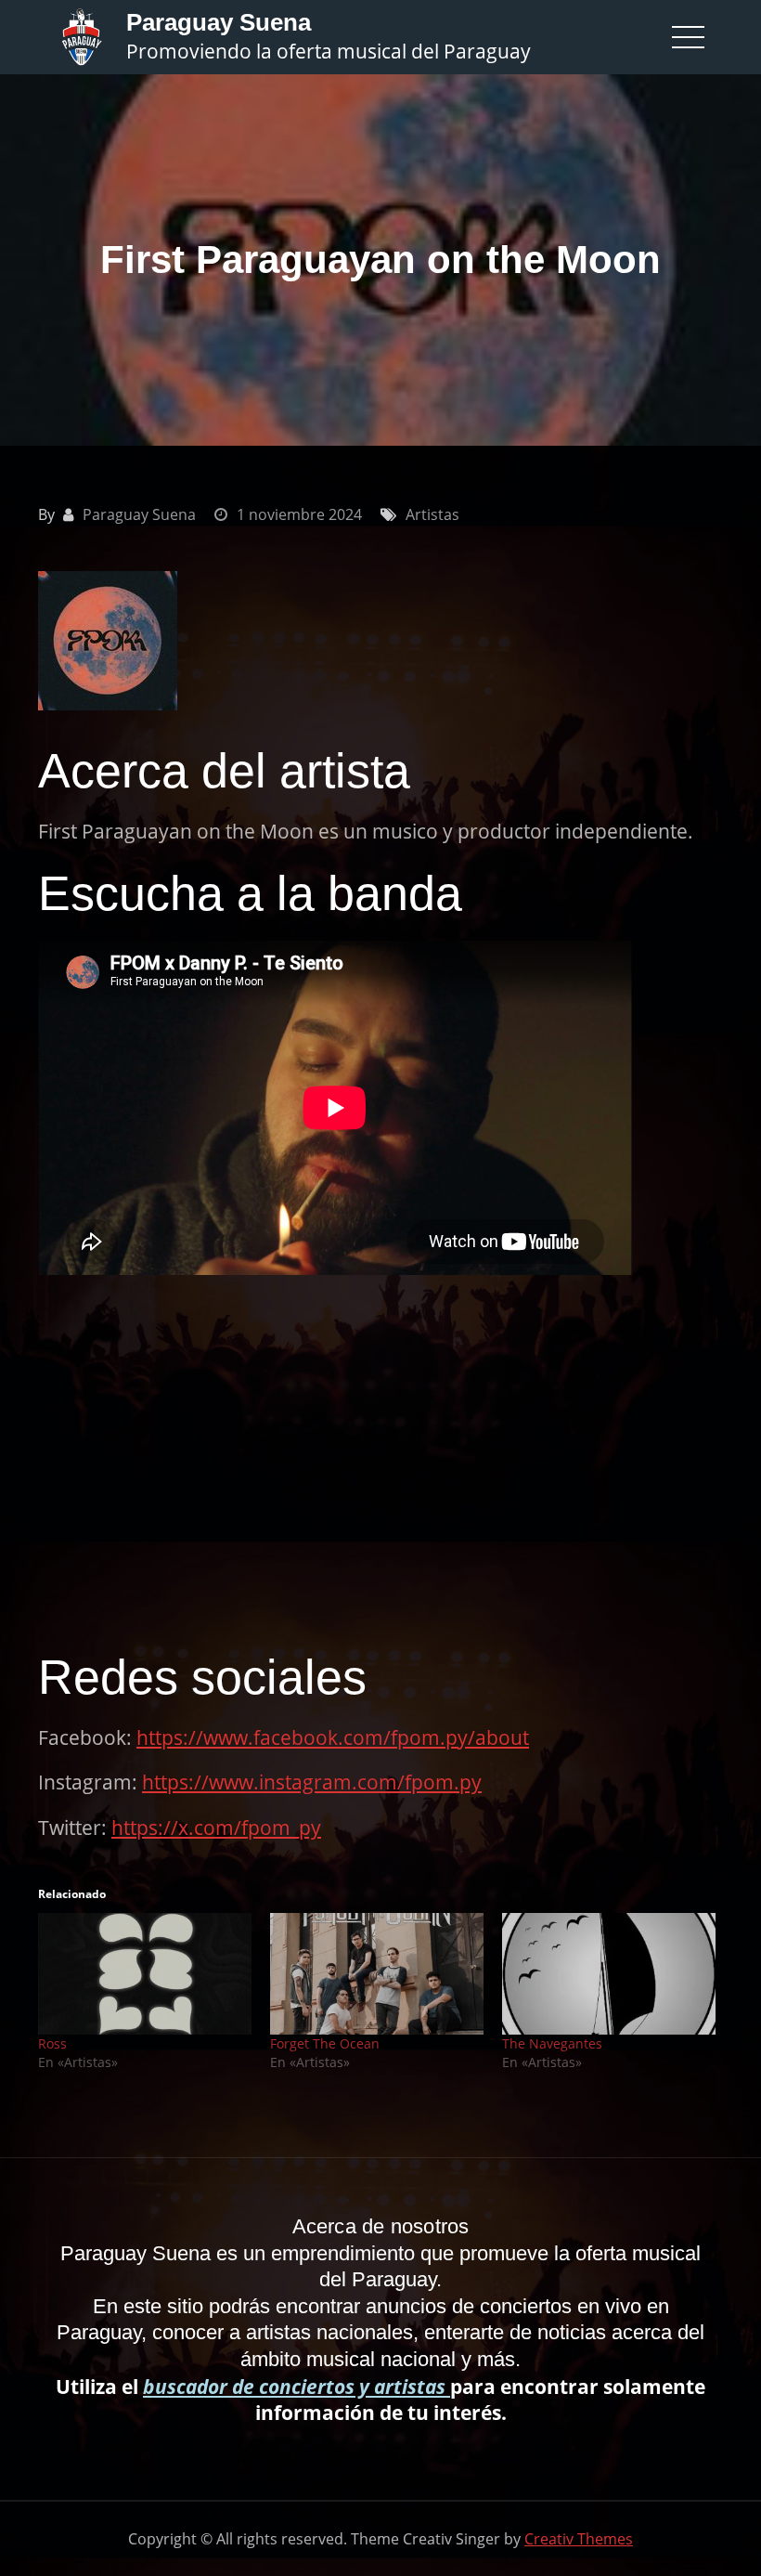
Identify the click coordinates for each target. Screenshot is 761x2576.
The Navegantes (552, 2043)
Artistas (432, 514)
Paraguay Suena (219, 22)
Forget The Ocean (325, 2043)
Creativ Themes (579, 2539)
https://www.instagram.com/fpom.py (312, 1782)
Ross (52, 2043)
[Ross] (145, 1974)
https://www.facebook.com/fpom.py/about (333, 1737)
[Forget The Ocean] (377, 1974)
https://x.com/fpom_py (216, 1828)
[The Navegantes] (609, 1974)
